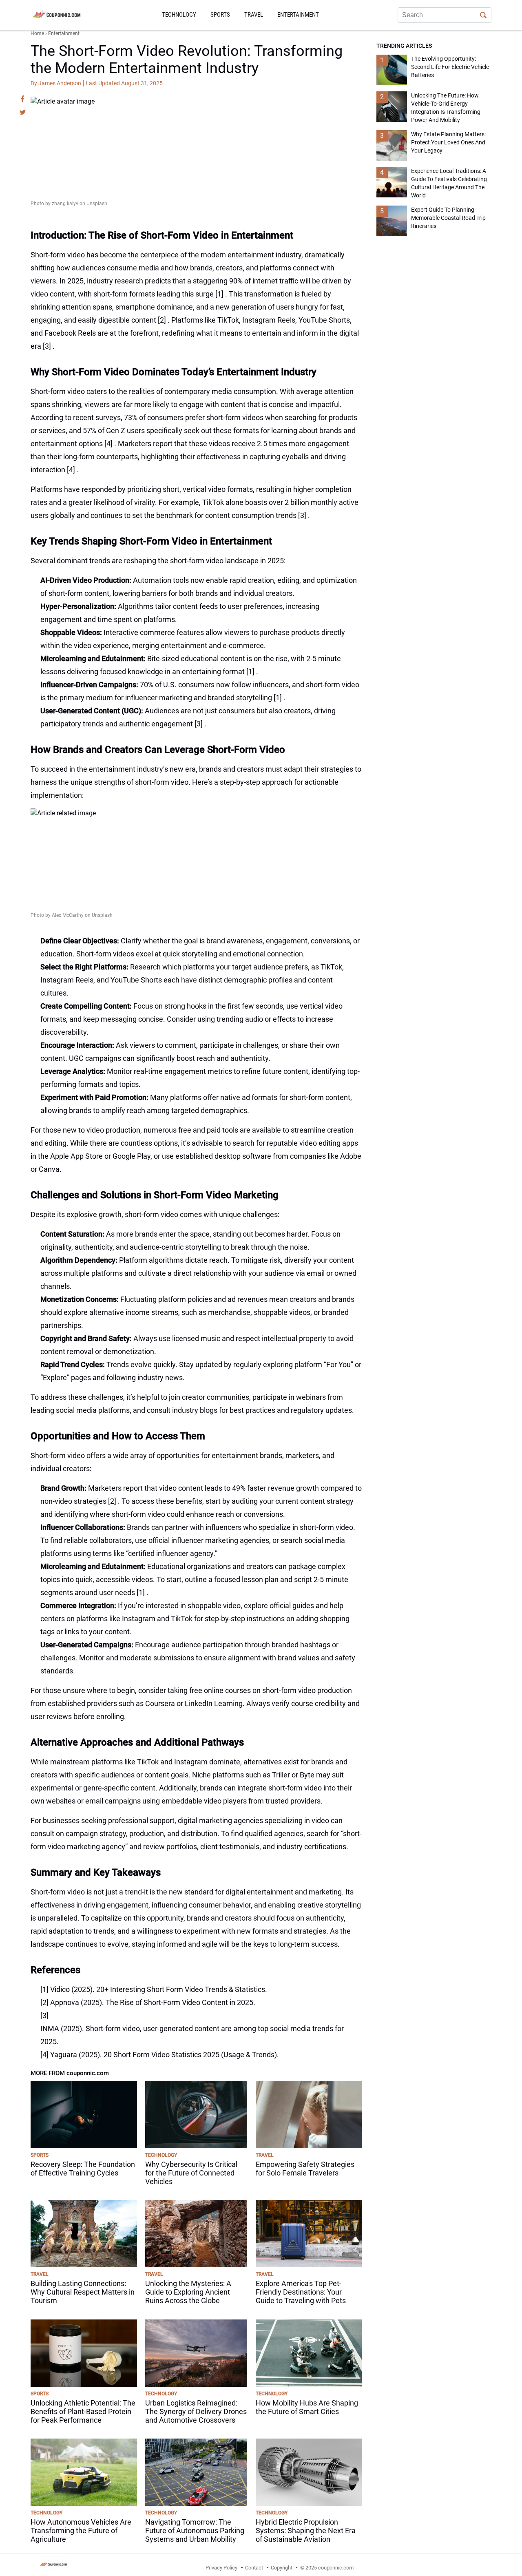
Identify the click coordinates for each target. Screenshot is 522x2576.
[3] (47, 346)
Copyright (282, 2568)
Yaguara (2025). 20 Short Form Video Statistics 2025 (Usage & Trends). (165, 2055)
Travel (254, 15)
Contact (254, 2568)
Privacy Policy (221, 2568)
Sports (220, 15)
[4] (108, 444)
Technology (179, 15)
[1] (219, 294)
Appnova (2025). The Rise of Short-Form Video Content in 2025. (153, 2002)
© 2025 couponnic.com (327, 2568)
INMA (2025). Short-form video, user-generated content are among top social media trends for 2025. (192, 2035)
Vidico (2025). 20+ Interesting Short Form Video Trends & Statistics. (159, 1989)
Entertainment (298, 15)
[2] (162, 320)
